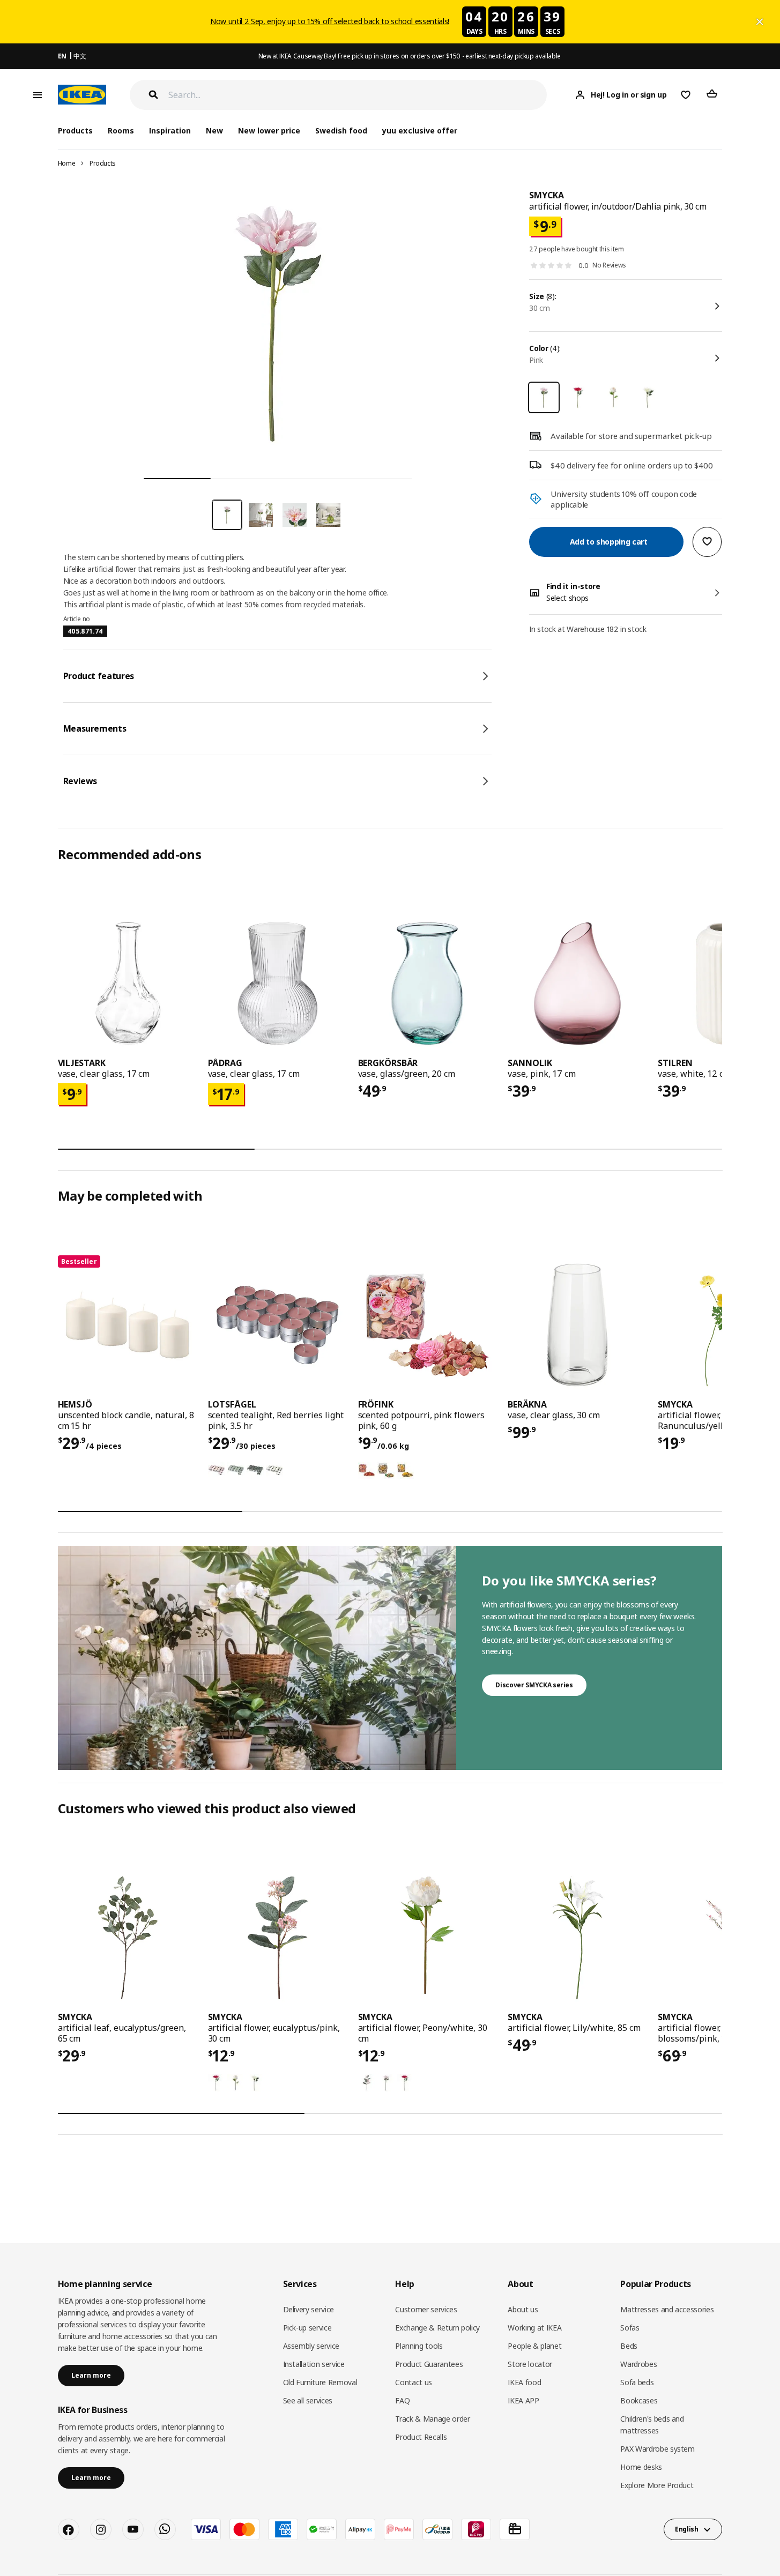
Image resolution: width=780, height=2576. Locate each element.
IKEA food (524, 2382)
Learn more (91, 2375)
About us (523, 2309)
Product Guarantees (429, 2364)
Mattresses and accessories (667, 2309)
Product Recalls (421, 2437)
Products (103, 163)
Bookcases (639, 2400)
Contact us (414, 2382)
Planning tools (419, 2346)
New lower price (269, 131)
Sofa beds (637, 2382)
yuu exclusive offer (419, 131)
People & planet (534, 2346)
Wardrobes (638, 2364)
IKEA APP (523, 2400)
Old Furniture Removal (320, 2382)
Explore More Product (657, 2485)
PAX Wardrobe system (657, 2449)
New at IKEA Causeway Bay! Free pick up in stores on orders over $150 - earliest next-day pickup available (410, 56)
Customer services (426, 2309)
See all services (308, 2400)
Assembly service (311, 2346)
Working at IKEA (534, 2328)
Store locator (530, 2364)
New (214, 131)
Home (67, 163)
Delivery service (309, 2309)
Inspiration (170, 131)
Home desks (641, 2467)
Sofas (630, 2328)
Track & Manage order (432, 2419)
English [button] (687, 2529)
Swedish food (341, 131)
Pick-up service (307, 2328)
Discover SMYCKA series (534, 1685)
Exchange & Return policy (437, 2328)
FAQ (402, 2400)
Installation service (314, 2364)
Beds (629, 2346)
